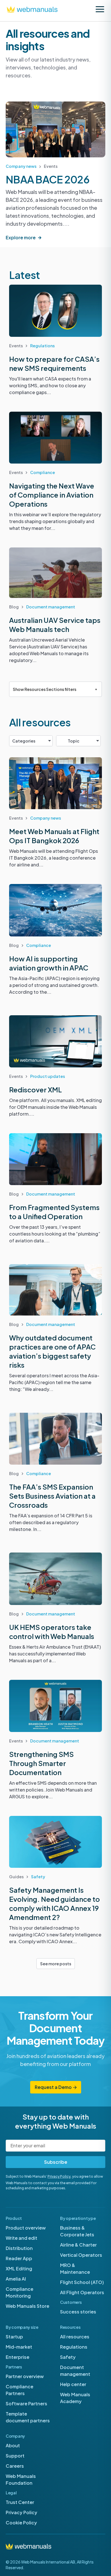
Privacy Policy (59, 2176)
